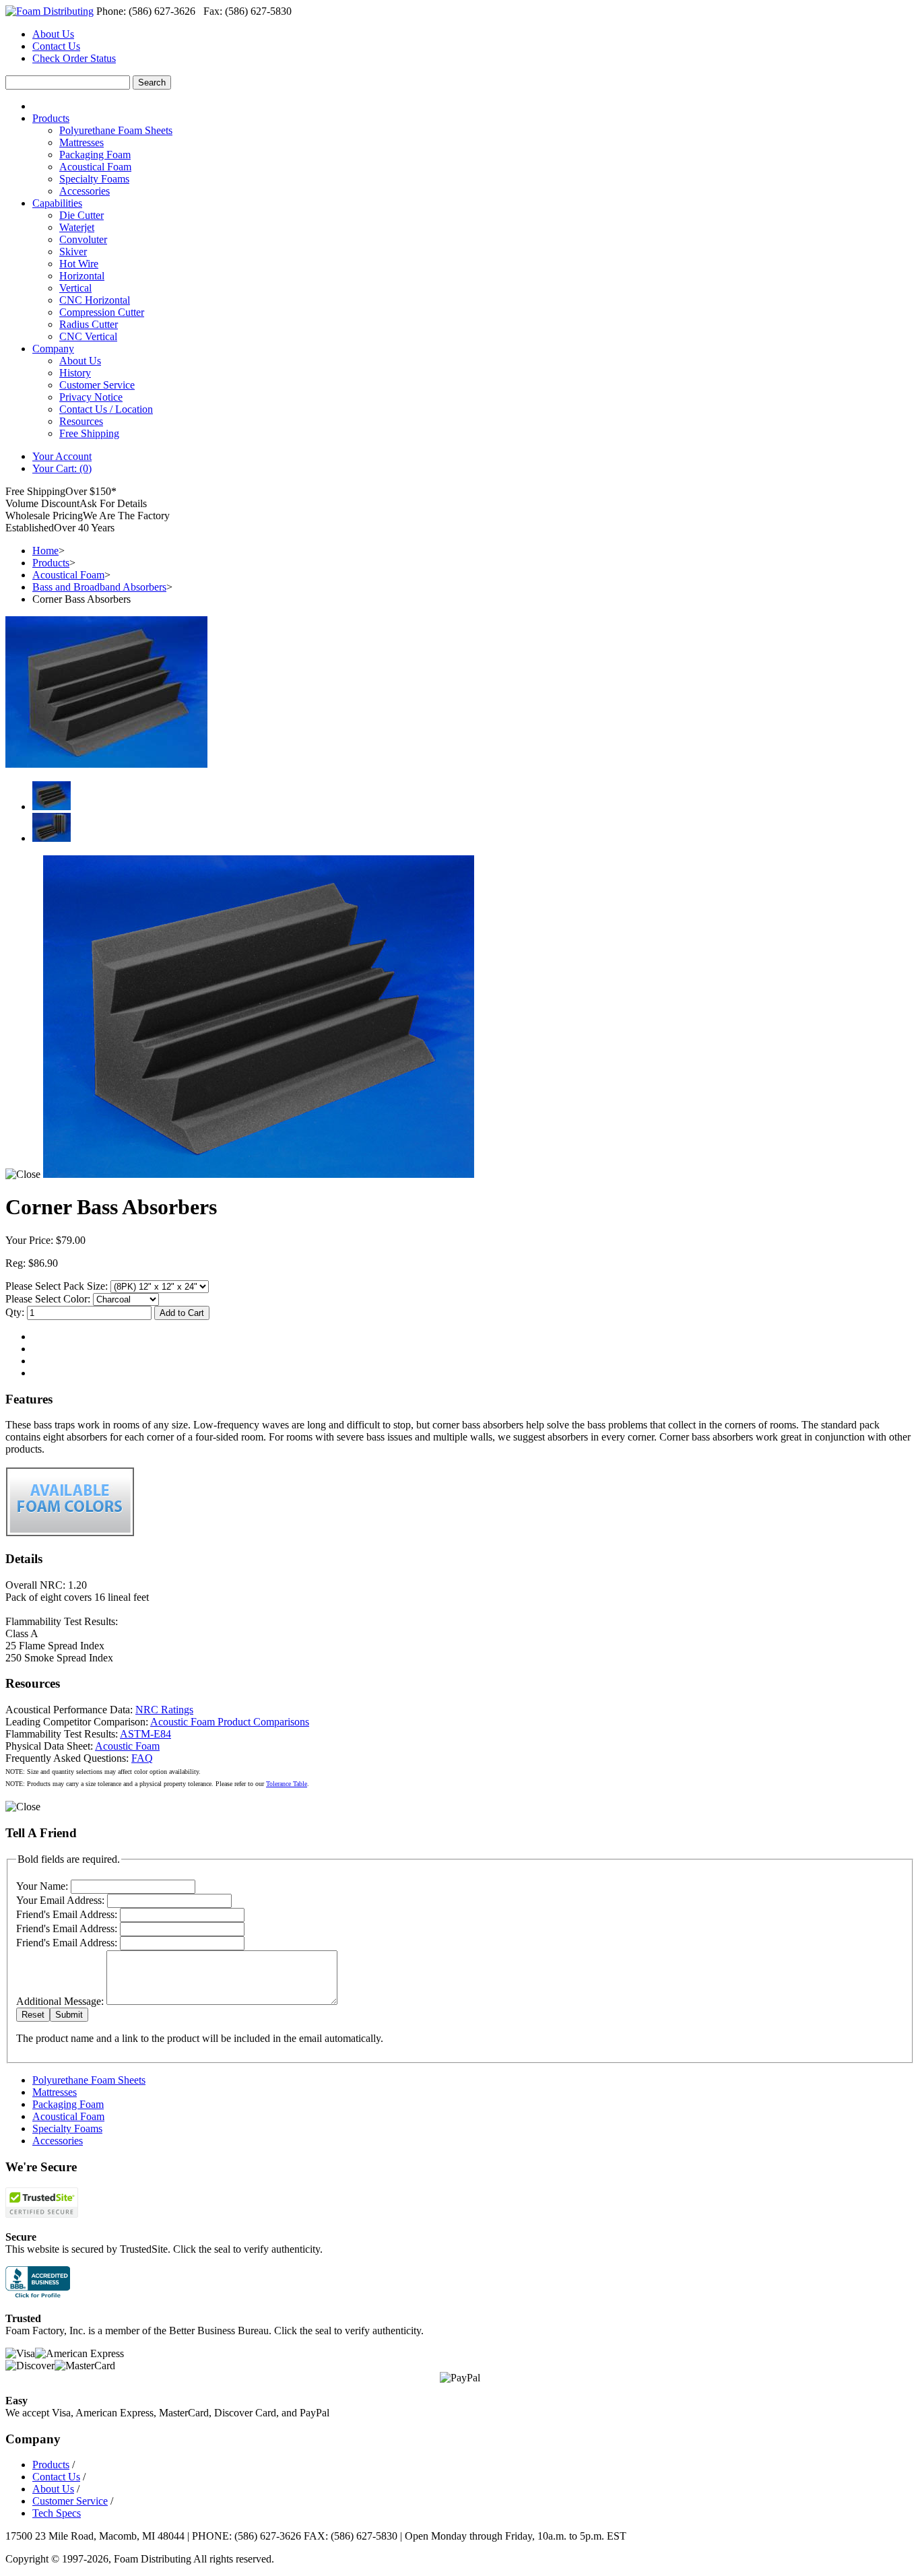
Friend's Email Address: (67, 1914)
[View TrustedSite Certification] (42, 2214)
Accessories (85, 191)
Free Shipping (89, 433)
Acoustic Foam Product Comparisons (230, 1722)
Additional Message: (60, 2001)
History (75, 373)
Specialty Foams (94, 179)
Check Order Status (74, 58)
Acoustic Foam (127, 1746)
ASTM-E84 (145, 1734)
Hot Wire (79, 264)
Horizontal (82, 276)
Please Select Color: (48, 1299)
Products (51, 118)
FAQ (142, 1758)
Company (53, 349)
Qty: (15, 1312)
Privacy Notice (91, 397)
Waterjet (77, 227)
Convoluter (83, 239)
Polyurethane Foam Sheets (116, 130)
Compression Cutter (102, 312)
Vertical (75, 288)
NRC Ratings (164, 1710)
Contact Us (56, 46)
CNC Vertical (88, 336)
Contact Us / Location (106, 409)
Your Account (62, 456)
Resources (81, 421)
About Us (53, 34)
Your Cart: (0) (62, 468)
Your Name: (42, 1886)
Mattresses (81, 142)
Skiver (73, 252)
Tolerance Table (287, 1784)
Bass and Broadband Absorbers (99, 587)
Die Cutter (81, 215)
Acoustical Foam (95, 167)
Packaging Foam (95, 155)
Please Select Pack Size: (57, 1286)
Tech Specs (57, 2513)
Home (45, 551)
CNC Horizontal (95, 300)
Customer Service (97, 385)
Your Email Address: (60, 1900)
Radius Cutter (89, 324)
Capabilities (57, 203)
